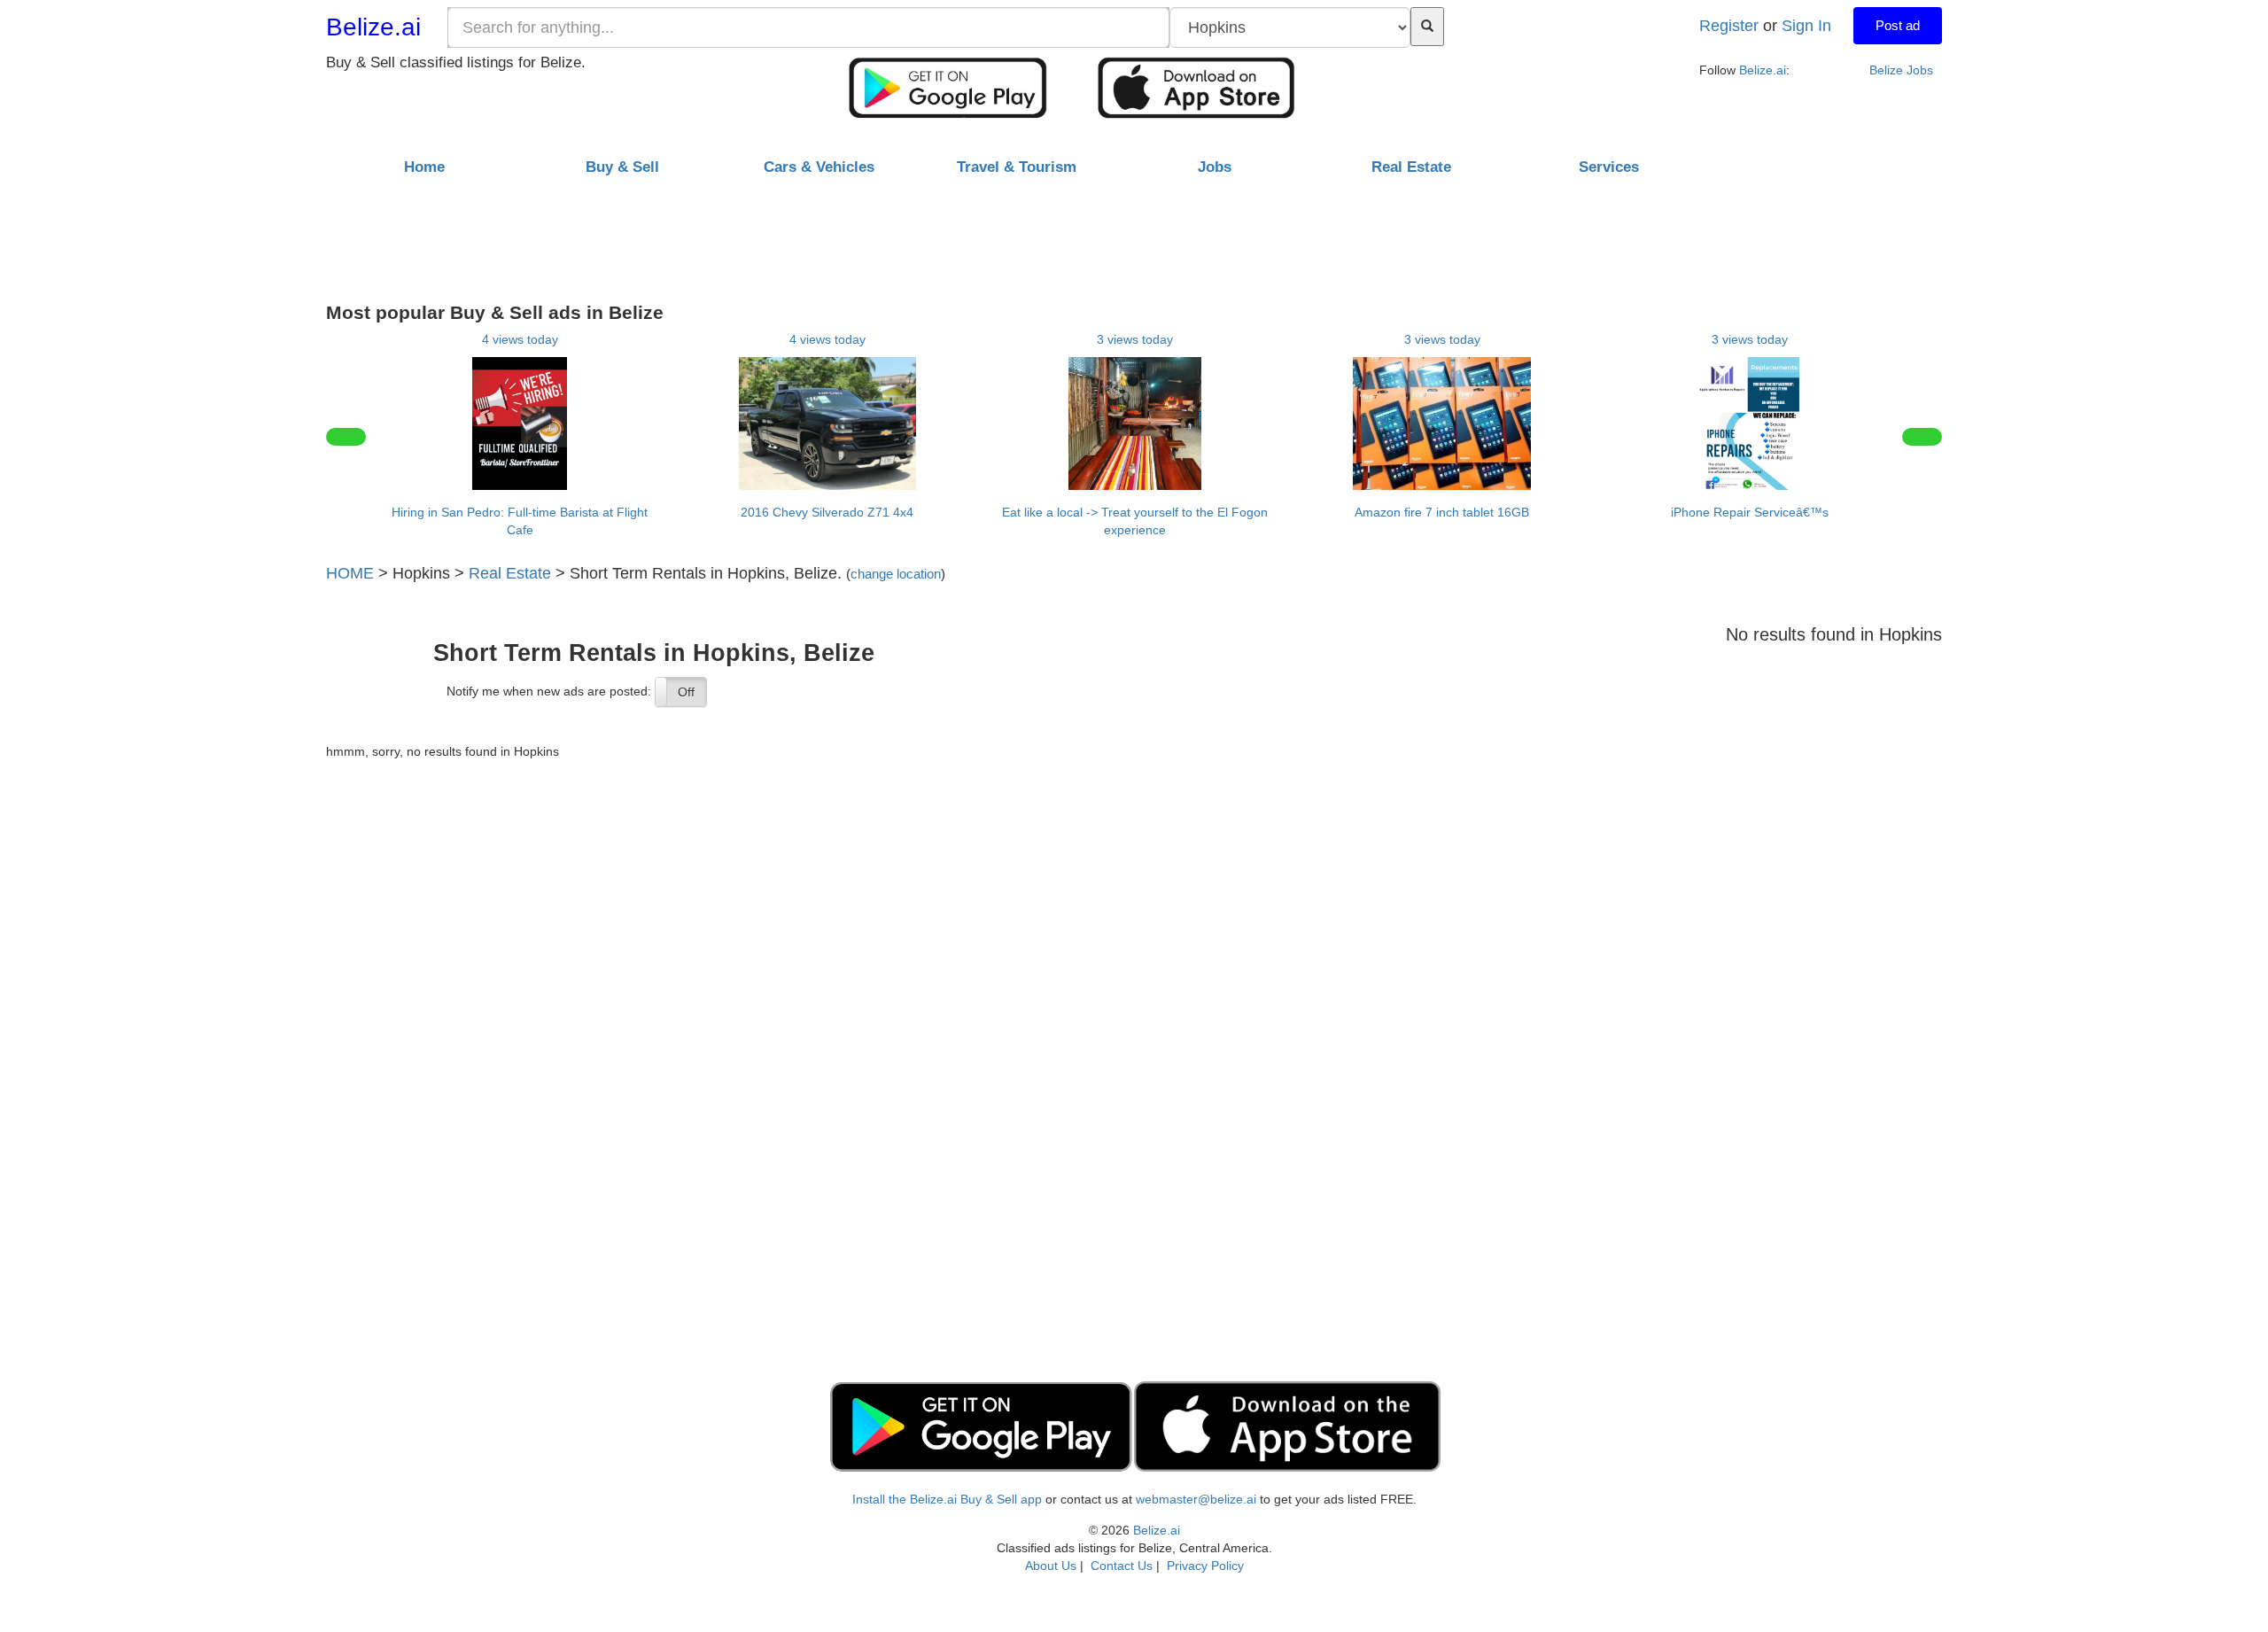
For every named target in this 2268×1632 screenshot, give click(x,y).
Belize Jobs (1901, 70)
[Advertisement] (1134, 233)
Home (424, 167)
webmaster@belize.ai (1196, 1499)
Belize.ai (373, 27)
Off (686, 692)
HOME (350, 573)
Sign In (1806, 26)
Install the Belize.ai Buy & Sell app (947, 1499)
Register (1729, 26)
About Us (1051, 1566)
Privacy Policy (1205, 1566)
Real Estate (510, 573)
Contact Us (1122, 1566)
